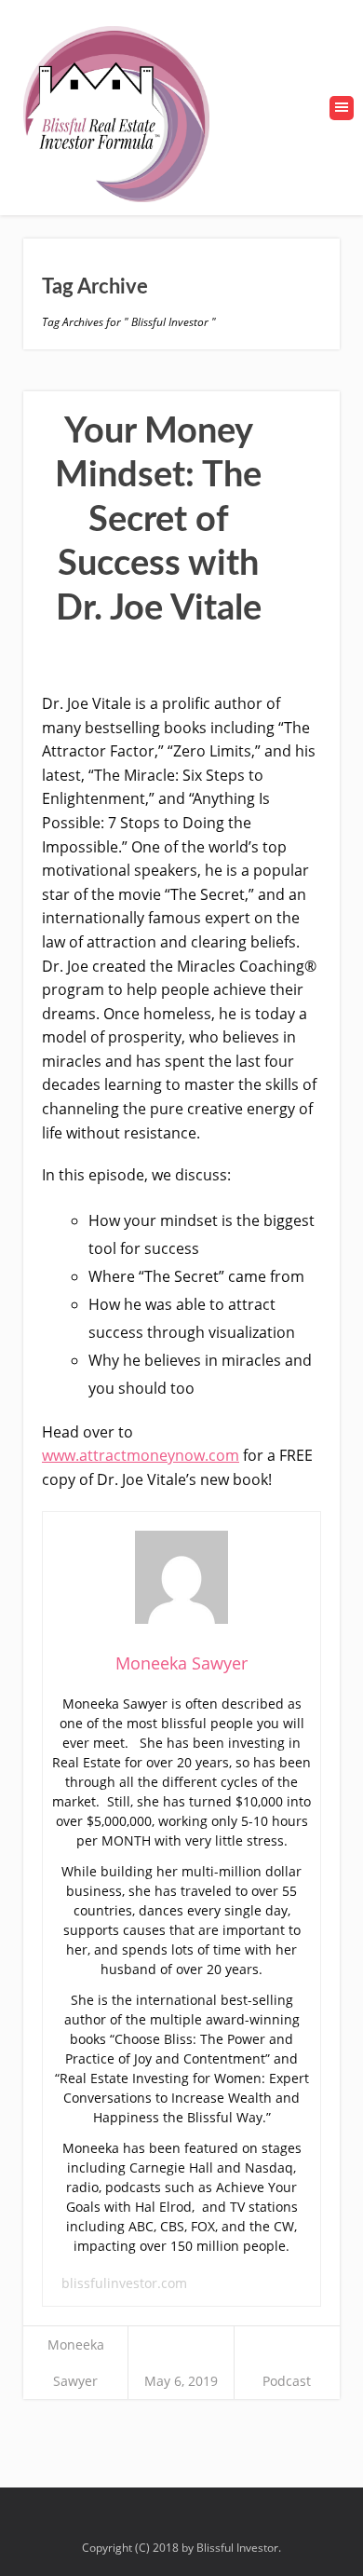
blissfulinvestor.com (124, 2283)
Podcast (287, 2381)
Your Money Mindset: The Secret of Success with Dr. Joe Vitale (158, 520)
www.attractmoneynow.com (141, 1455)
